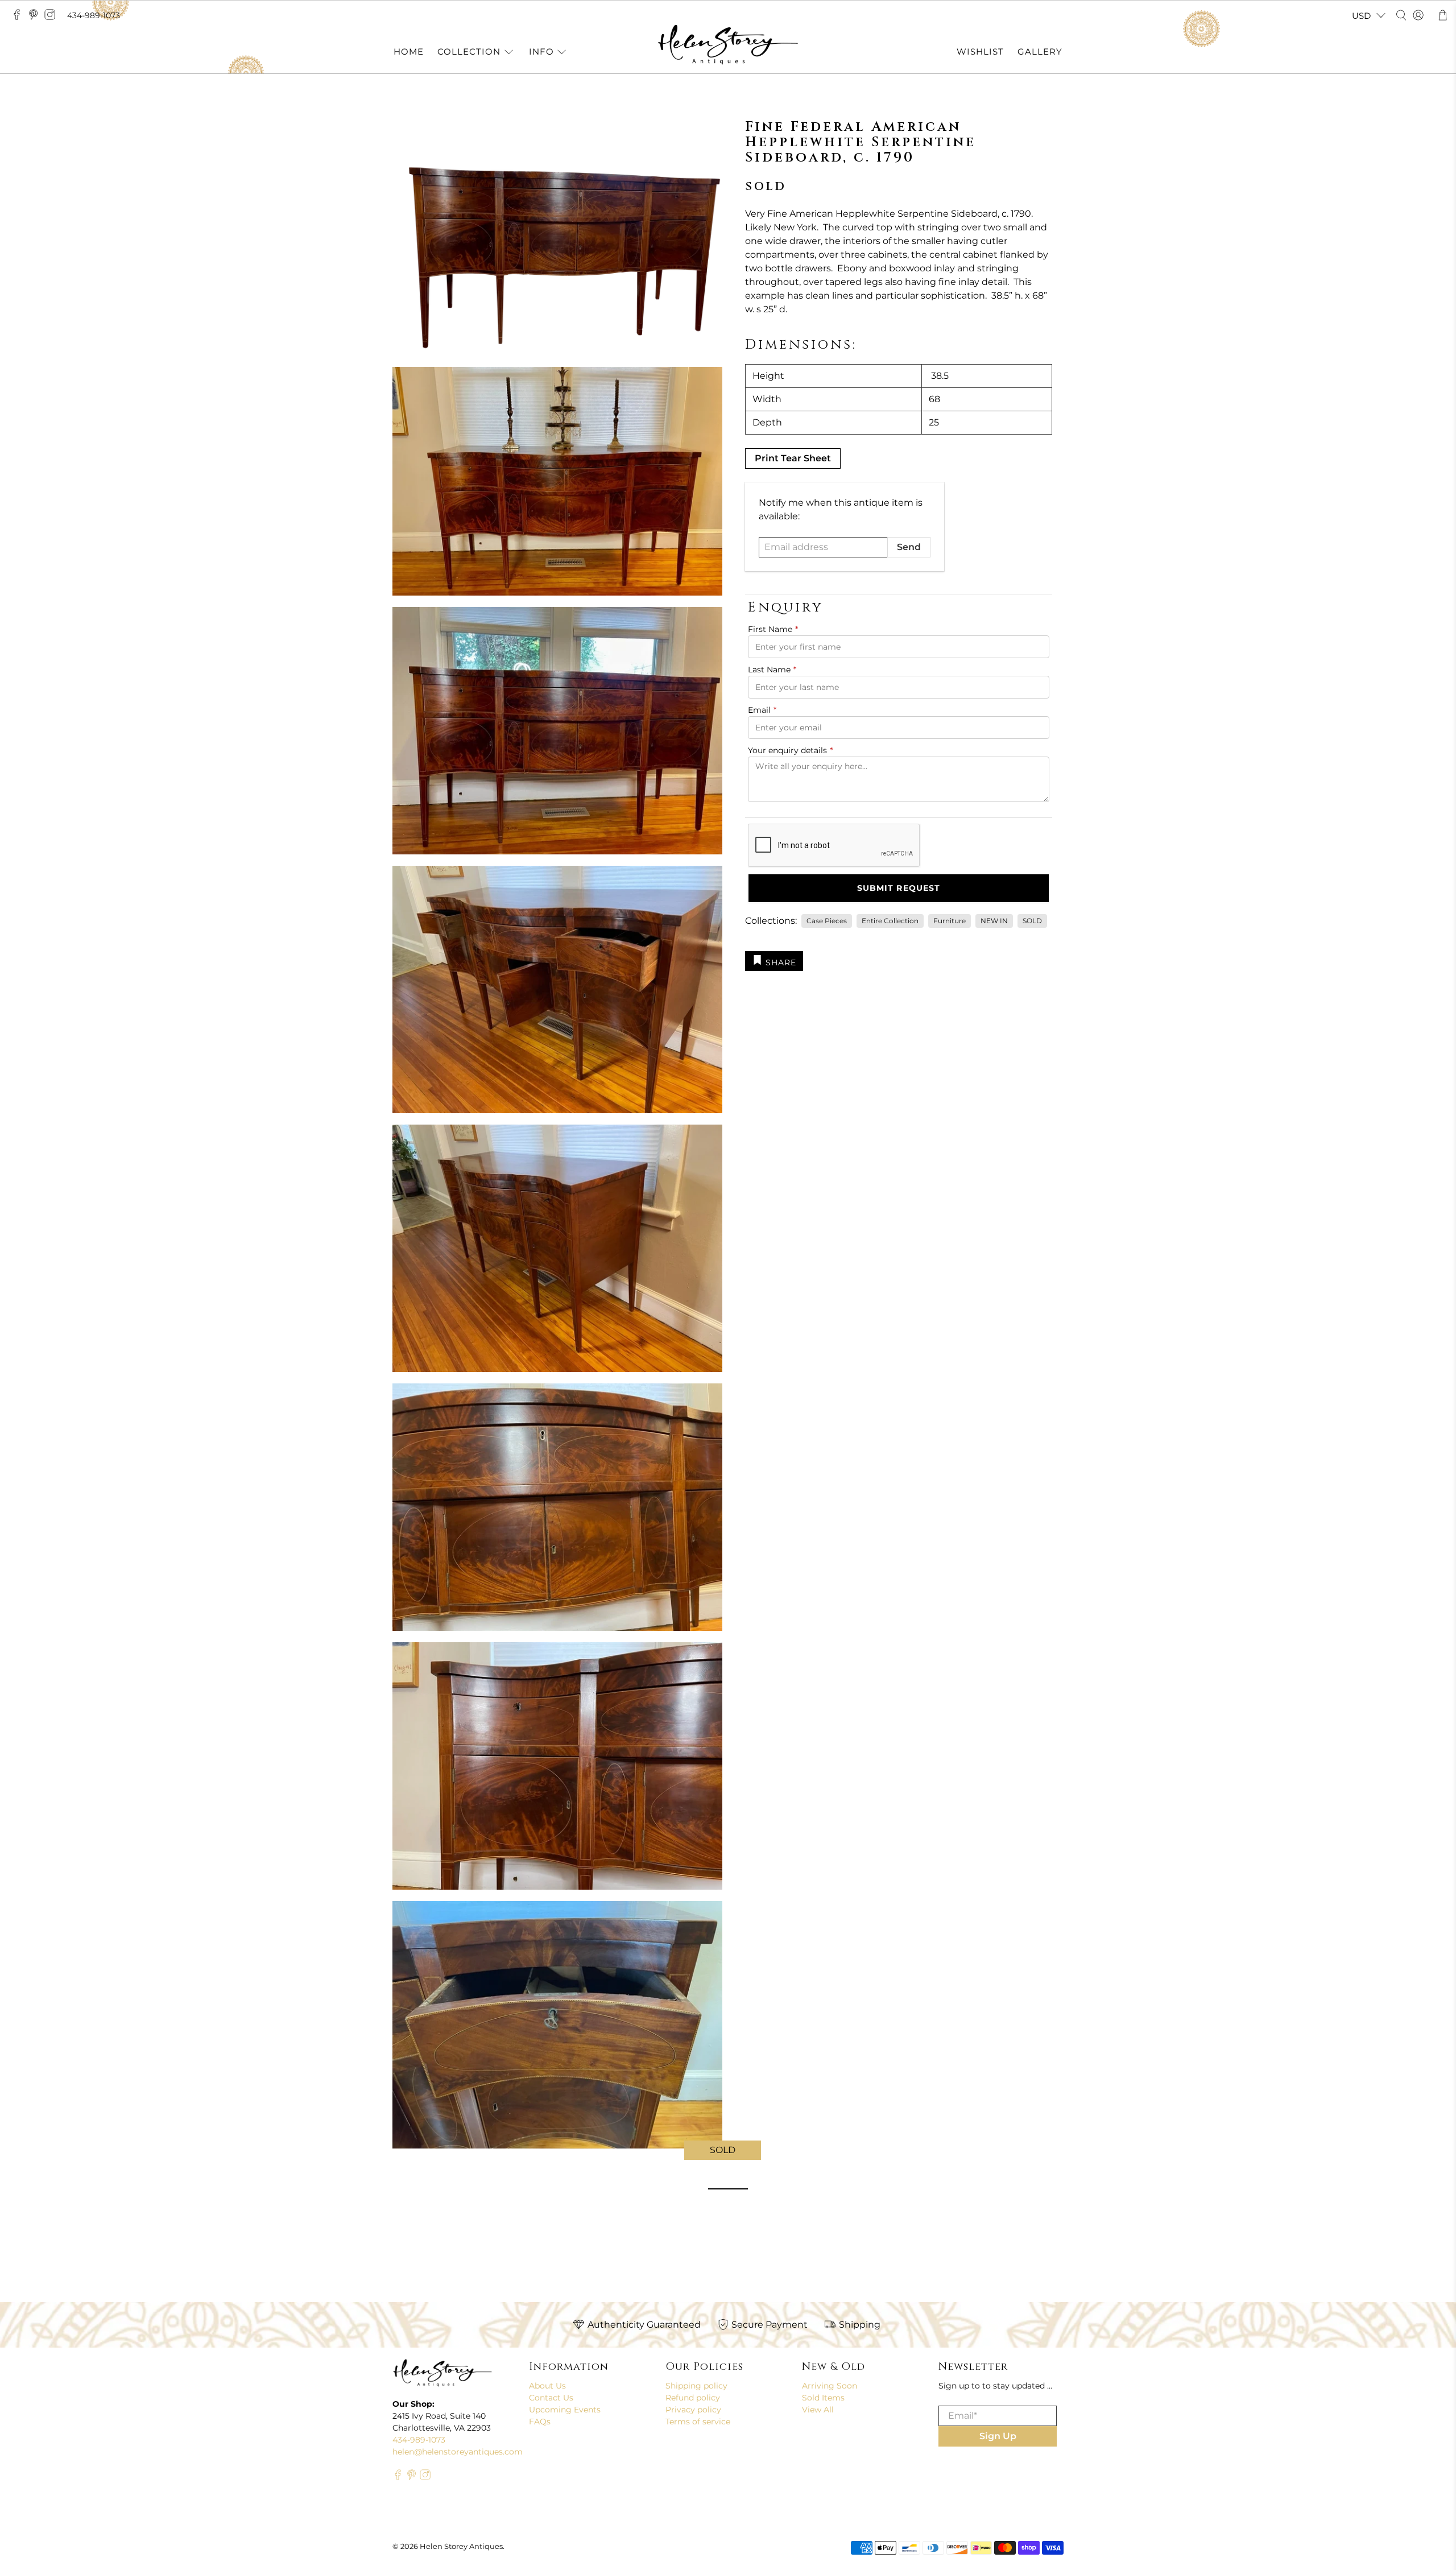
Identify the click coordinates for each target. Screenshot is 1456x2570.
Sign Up (998, 2436)
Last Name (772, 670)
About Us (547, 2386)
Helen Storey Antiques (461, 2546)
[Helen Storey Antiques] (728, 45)
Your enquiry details (790, 750)
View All (818, 2410)
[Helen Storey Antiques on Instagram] (53, 18)
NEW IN (994, 921)
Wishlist (980, 51)
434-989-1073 (94, 15)
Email (762, 710)
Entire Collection (890, 921)
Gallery (1040, 51)
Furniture (950, 921)
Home (409, 51)
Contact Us (551, 2398)
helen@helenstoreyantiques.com (458, 2452)
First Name (773, 629)
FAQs (540, 2422)
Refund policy (693, 2398)
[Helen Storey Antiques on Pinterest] (36, 18)
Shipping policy (696, 2386)
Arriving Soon (830, 2386)
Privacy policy (693, 2410)
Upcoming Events (565, 2410)
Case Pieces (827, 921)
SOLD (1032, 921)
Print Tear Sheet (793, 458)
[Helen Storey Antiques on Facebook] (20, 18)
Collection (469, 51)
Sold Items (823, 2398)
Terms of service (698, 2422)
